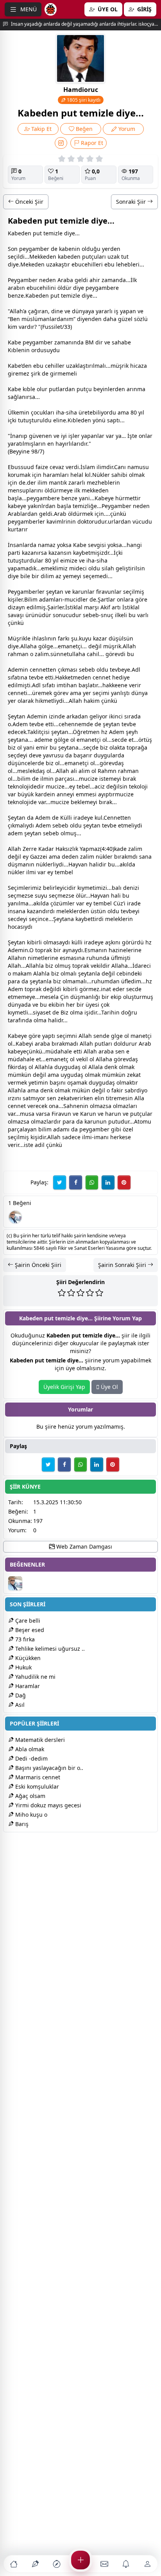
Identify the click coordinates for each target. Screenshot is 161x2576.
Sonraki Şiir (132, 202)
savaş (15, 615)
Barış (21, 1824)
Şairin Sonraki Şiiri (123, 1265)
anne (63, 794)
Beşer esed (29, 1630)
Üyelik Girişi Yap (64, 1387)
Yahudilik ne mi (35, 1677)
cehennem (72, 724)
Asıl (19, 1705)
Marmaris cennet (37, 1777)
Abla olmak (29, 1749)
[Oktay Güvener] (15, 1217)
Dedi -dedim (31, 1758)
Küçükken (27, 1658)
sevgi (95, 545)
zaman (110, 280)
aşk (109, 942)
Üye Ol (109, 1387)
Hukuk (23, 1667)
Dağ (20, 1695)
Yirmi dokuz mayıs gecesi (47, 1805)
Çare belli (27, 1621)
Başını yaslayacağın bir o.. (48, 1768)
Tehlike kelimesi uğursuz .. (49, 1649)
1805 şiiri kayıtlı (83, 100)
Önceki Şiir (29, 202)
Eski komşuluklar (36, 1786)
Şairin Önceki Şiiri (37, 1265)
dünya (80, 311)
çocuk (38, 412)
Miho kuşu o (30, 1815)
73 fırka (24, 1639)
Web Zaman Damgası (83, 1546)
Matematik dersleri (39, 1740)
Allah (16, 311)
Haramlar (27, 1686)
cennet (39, 670)
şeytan (55, 592)
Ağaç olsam (30, 1796)
